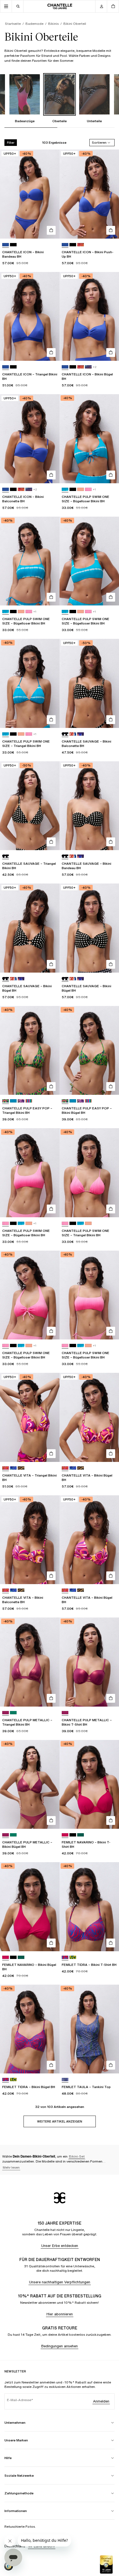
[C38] (29, 1101)
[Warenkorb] (113, 6)
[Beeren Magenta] (65, 1835)
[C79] (81, 245)
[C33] (13, 1101)
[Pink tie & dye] (6, 1223)
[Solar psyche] (6, 1468)
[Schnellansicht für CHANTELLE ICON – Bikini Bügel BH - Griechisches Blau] (111, 353)
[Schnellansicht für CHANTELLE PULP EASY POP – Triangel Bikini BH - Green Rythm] (51, 1087)
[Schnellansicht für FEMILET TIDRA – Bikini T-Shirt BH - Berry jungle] (111, 1943)
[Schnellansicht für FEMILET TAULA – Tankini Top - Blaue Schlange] (111, 2065)
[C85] (13, 1468)
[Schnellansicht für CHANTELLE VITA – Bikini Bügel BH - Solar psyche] (111, 1454)
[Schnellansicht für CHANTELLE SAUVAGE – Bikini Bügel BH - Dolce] (51, 964)
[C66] (81, 1835)
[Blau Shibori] (65, 489)
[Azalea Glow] (6, 1713)
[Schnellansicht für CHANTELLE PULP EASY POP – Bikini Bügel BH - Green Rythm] (111, 1087)
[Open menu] (6, 6)
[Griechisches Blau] (6, 245)
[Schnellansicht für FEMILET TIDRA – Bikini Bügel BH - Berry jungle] (51, 2065)
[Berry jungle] (65, 1957)
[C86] (21, 1468)
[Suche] (18, 6)
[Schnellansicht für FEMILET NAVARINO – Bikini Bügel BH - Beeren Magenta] (51, 1943)
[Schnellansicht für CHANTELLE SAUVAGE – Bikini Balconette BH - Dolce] (111, 720)
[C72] (73, 1957)
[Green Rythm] (6, 1101)
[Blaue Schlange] (65, 2080)
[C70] (81, 734)
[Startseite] (60, 6)
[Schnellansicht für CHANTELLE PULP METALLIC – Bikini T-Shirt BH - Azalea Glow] (111, 1698)
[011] (13, 245)
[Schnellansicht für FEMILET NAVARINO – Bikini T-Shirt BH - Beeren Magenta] (111, 1820)
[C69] (73, 734)
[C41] (13, 1713)
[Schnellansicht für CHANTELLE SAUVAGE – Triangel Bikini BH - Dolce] (51, 842)
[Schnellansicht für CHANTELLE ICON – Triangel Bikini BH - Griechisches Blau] (51, 353)
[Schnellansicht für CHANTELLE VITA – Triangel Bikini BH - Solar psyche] (51, 1454)
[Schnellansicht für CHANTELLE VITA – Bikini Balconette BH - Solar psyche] (51, 1576)
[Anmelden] (101, 6)
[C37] (21, 1101)
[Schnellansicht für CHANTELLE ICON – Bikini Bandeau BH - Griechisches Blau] (51, 230)
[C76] (81, 489)
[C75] (21, 1223)
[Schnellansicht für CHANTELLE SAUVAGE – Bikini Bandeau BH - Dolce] (111, 842)
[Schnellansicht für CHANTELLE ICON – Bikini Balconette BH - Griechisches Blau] (51, 475)
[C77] (88, 489)
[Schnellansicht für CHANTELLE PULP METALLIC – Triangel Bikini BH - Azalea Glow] (51, 1698)
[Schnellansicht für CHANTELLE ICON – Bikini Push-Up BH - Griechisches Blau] (111, 230)
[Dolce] (65, 734)
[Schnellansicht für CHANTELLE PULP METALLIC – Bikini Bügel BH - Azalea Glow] (51, 1820)
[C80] (88, 367)
